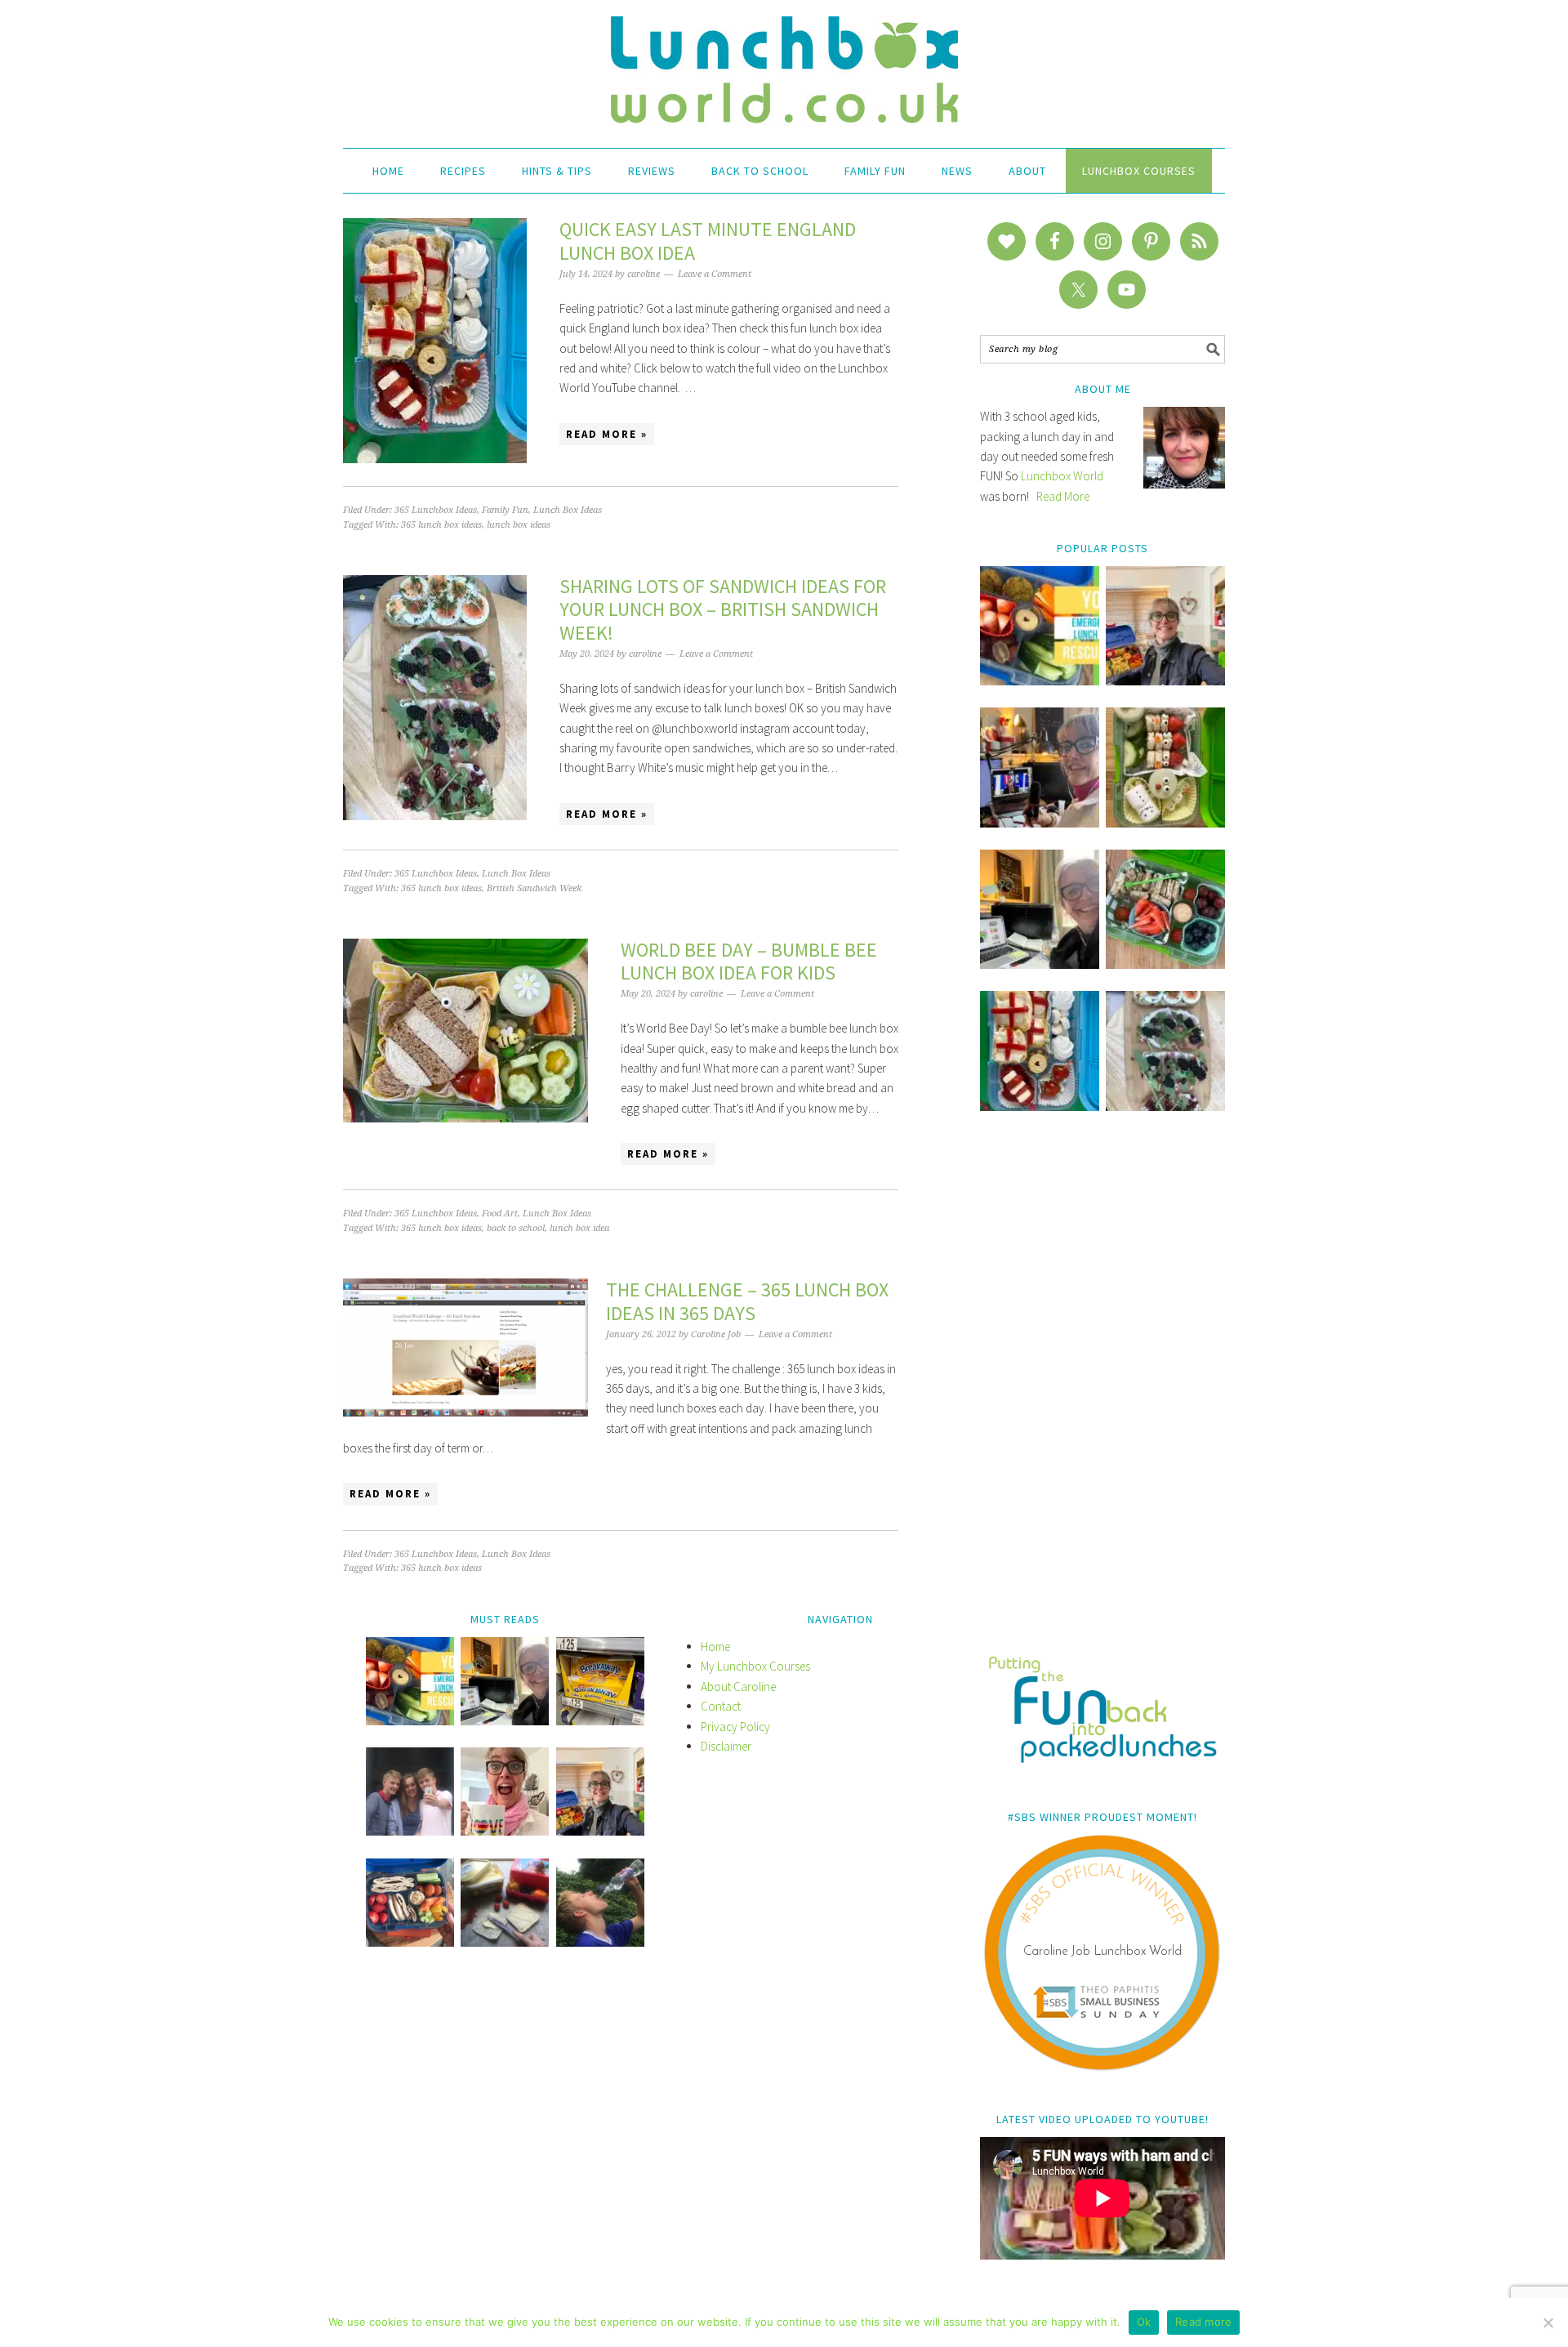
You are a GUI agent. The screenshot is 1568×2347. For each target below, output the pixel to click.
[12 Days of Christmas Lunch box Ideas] (1165, 823)
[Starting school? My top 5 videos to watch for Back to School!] (1165, 964)
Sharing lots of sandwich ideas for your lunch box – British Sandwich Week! (723, 610)
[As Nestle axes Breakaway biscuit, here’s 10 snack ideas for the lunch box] (600, 1721)
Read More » (607, 434)
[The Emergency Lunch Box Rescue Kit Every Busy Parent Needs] (1040, 681)
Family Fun (505, 510)
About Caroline (738, 1687)
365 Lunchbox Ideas (436, 510)
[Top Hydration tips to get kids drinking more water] (600, 1942)
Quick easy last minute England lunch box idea (708, 241)
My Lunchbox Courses (755, 1666)
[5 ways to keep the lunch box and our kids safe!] (600, 1831)
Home (715, 1646)
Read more (1203, 2322)
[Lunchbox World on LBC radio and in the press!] (1040, 823)
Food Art (500, 1214)
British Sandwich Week (534, 888)
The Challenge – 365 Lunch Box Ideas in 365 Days (747, 1301)
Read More (1063, 496)
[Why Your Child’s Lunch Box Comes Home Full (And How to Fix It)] (1165, 681)
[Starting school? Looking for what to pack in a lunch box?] (410, 1942)
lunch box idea (579, 1228)
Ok (1144, 2322)
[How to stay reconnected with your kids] (410, 1831)
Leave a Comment (715, 274)
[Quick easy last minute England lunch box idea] (1040, 1107)
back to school (516, 1228)
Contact (721, 1706)
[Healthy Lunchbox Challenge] (505, 1942)
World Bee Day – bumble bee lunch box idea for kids (749, 962)
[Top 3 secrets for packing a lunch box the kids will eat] (1040, 964)
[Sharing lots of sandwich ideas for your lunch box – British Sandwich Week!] (1165, 1107)
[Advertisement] (1102, 1394)
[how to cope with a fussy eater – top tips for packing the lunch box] (505, 1831)
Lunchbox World (1062, 476)
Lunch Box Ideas (568, 510)
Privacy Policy (735, 1727)
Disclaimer (726, 1746)
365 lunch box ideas (441, 525)
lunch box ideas (519, 525)
